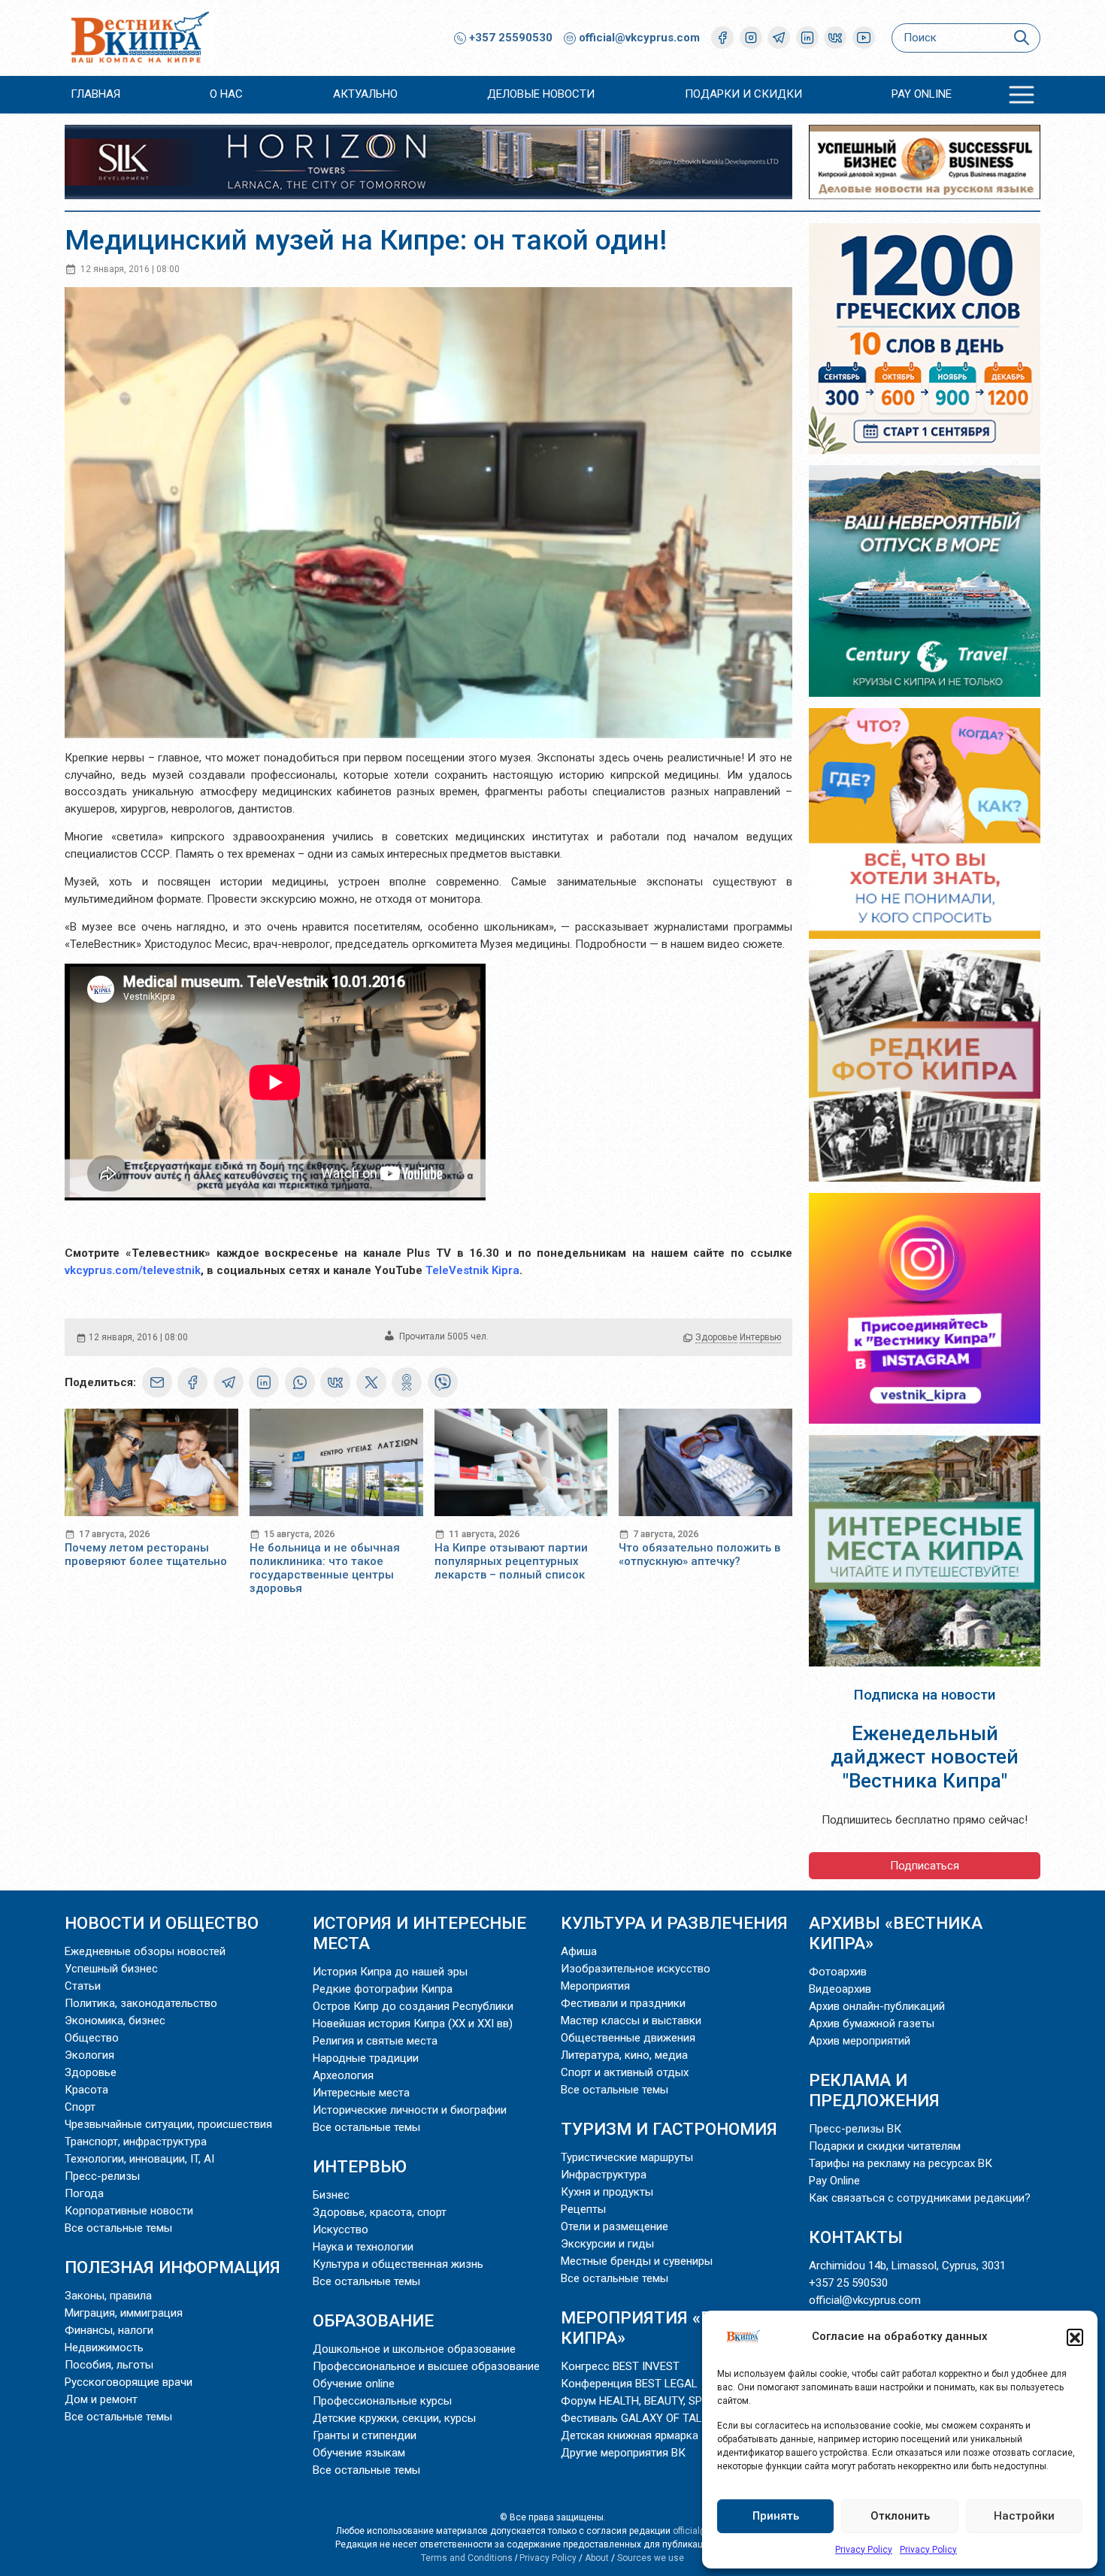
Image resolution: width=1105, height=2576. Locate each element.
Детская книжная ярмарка (630, 2435)
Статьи (83, 1986)
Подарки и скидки (743, 94)
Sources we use (651, 2558)
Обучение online (354, 2384)
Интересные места (361, 2093)
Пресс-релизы (102, 2176)
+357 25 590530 (848, 2283)
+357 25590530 (509, 38)
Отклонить (900, 2516)
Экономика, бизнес (115, 2021)
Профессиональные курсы (382, 2401)
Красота (86, 2090)
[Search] (1021, 38)
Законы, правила (108, 2296)
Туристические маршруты (627, 2157)
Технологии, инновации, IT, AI (139, 2159)
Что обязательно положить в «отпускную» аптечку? (699, 1554)
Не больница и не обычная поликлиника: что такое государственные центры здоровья (325, 1568)
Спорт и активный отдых (625, 2072)
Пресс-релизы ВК (855, 2129)
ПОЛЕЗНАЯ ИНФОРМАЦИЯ (173, 2267)
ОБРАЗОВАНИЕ (373, 2320)
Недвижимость (104, 2347)
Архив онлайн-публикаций (877, 2006)
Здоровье (716, 1337)
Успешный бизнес (111, 1969)
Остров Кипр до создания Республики (413, 2006)
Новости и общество (162, 1923)
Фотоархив (838, 1972)
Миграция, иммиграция (124, 2313)
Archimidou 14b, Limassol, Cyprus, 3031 (907, 2266)
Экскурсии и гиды (607, 2244)
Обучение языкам (359, 2453)
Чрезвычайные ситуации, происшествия (168, 2124)
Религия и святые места (375, 2041)
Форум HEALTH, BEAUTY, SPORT (642, 2401)
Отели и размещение (615, 2226)
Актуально (365, 94)
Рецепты (583, 2209)
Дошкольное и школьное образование (414, 2349)
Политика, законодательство (141, 2003)
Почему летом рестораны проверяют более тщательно (146, 1554)
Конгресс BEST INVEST (620, 2366)
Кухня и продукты (607, 2192)
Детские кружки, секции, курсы (394, 2418)
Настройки (1024, 2516)
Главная (95, 94)
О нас (226, 94)
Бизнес (331, 2195)
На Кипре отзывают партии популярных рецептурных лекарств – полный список (511, 1561)
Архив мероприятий (860, 2041)
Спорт (80, 2107)
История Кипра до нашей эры (390, 1972)
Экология (89, 2055)
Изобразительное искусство (636, 1969)
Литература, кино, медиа (624, 2055)
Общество (92, 2038)
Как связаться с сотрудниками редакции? (920, 2198)
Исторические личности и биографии (410, 2110)
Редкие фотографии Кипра (383, 1989)
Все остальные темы (118, 2228)
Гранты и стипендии (365, 2435)
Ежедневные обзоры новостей (145, 1951)
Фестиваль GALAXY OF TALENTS (645, 2418)
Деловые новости (541, 94)
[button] (1075, 2337)
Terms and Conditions (467, 2558)
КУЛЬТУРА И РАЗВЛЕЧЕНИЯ (674, 1923)
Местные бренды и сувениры (637, 2261)
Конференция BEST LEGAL (629, 2384)
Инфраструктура (604, 2175)
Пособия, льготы (109, 2365)
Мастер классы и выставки (631, 2021)
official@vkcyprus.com (639, 38)
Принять (776, 2516)
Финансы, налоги (109, 2330)
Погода (84, 2193)
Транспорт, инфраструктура (136, 2142)
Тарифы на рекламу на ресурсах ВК (901, 2163)
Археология (343, 2075)
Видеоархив (840, 1989)
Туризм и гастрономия (669, 2129)
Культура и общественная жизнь (398, 2264)
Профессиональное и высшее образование (426, 2366)
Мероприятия (595, 1986)
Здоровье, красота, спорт (380, 2212)
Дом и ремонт (101, 2399)
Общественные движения (628, 2038)
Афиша (579, 1951)
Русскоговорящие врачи (129, 2382)
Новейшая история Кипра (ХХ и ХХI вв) (413, 2024)
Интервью (760, 1337)
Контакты (856, 2237)
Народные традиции (366, 2058)
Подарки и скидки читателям (885, 2146)
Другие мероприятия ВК (623, 2453)
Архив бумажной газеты (872, 2024)
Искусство (341, 2229)
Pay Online (922, 94)
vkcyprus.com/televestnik (133, 1270)
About (597, 2558)
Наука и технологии (363, 2247)
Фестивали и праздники (623, 2003)
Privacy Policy (864, 2550)
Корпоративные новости (129, 2211)
